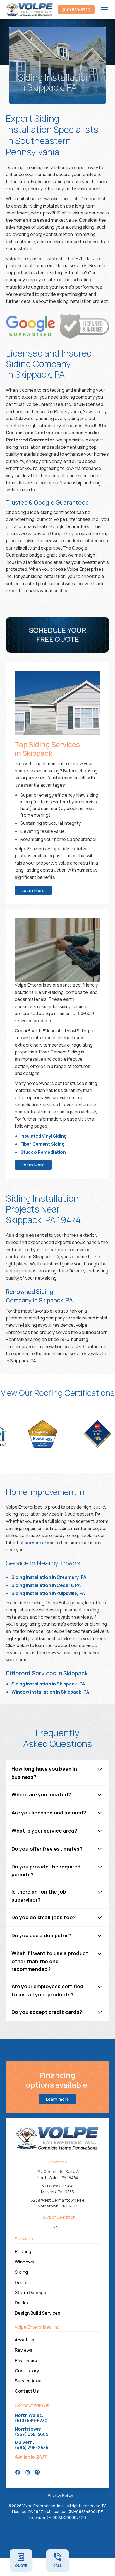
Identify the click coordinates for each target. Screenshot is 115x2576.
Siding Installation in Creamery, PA (49, 1577)
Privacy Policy (60, 2495)
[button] (104, 10)
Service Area (28, 2381)
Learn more (58, 2099)
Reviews (24, 2350)
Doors (21, 2282)
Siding (21, 2272)
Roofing (23, 2251)
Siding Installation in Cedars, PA (46, 1585)
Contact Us (27, 2391)
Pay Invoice (27, 2360)
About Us (24, 2340)
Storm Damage (31, 2292)
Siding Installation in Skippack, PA (48, 1684)
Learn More (33, 890)
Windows (24, 2262)
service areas (40, 1543)
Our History (27, 2371)
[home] (30, 10)
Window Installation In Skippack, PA (50, 1692)
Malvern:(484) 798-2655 (32, 2445)
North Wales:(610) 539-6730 (31, 2418)
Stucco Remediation (43, 1152)
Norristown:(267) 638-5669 (32, 2432)
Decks (21, 2303)
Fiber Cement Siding (42, 1144)
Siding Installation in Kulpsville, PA (48, 1593)
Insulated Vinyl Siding (44, 1136)
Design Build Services (38, 2313)
